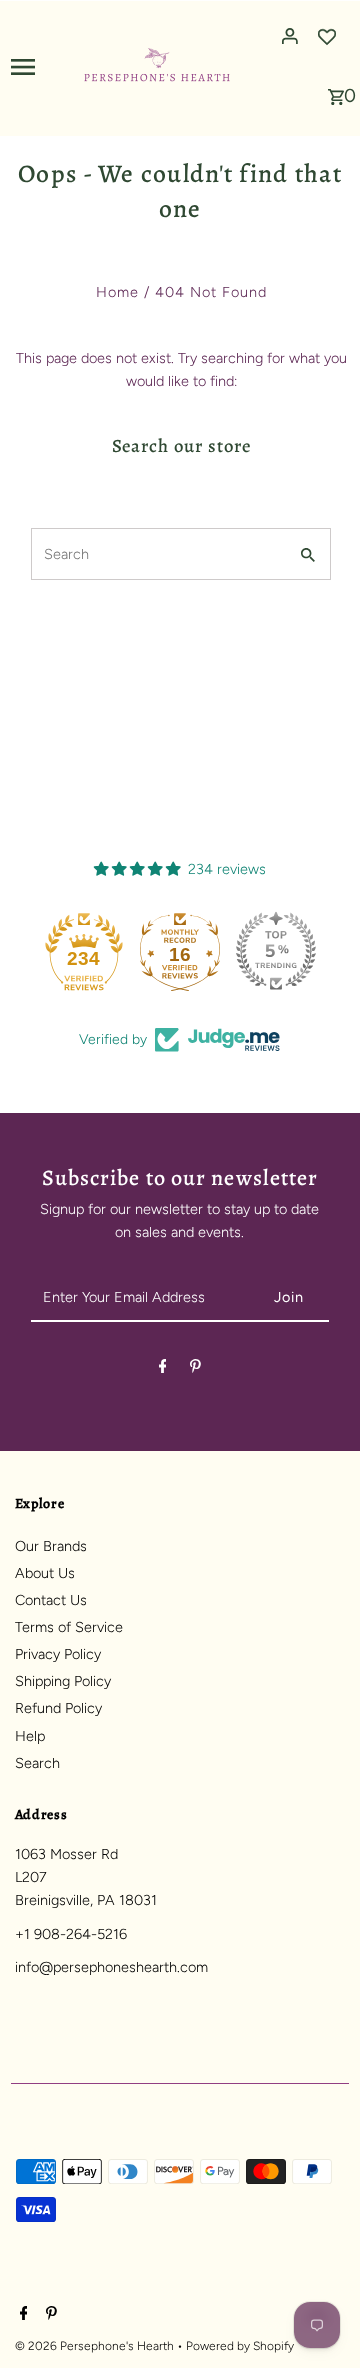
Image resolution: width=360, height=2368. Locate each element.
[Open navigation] (39, 66)
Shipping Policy (63, 1681)
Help (30, 1736)
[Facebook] (163, 1369)
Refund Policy (58, 1708)
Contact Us (51, 1600)
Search (37, 1763)
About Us (45, 1573)
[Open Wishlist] (327, 36)
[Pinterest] (195, 1369)
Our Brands (51, 1546)
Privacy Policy (58, 1654)
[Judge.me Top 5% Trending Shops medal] (276, 951)
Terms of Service (69, 1627)
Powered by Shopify (240, 2346)
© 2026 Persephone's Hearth (96, 2346)
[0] (336, 91)
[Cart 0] (336, 91)
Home (117, 292)
